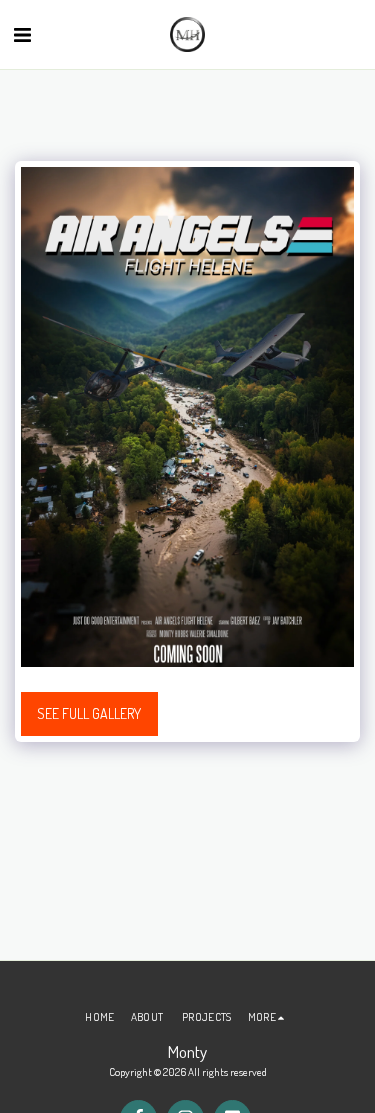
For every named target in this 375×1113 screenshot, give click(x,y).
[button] (22, 34)
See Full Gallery (89, 713)
